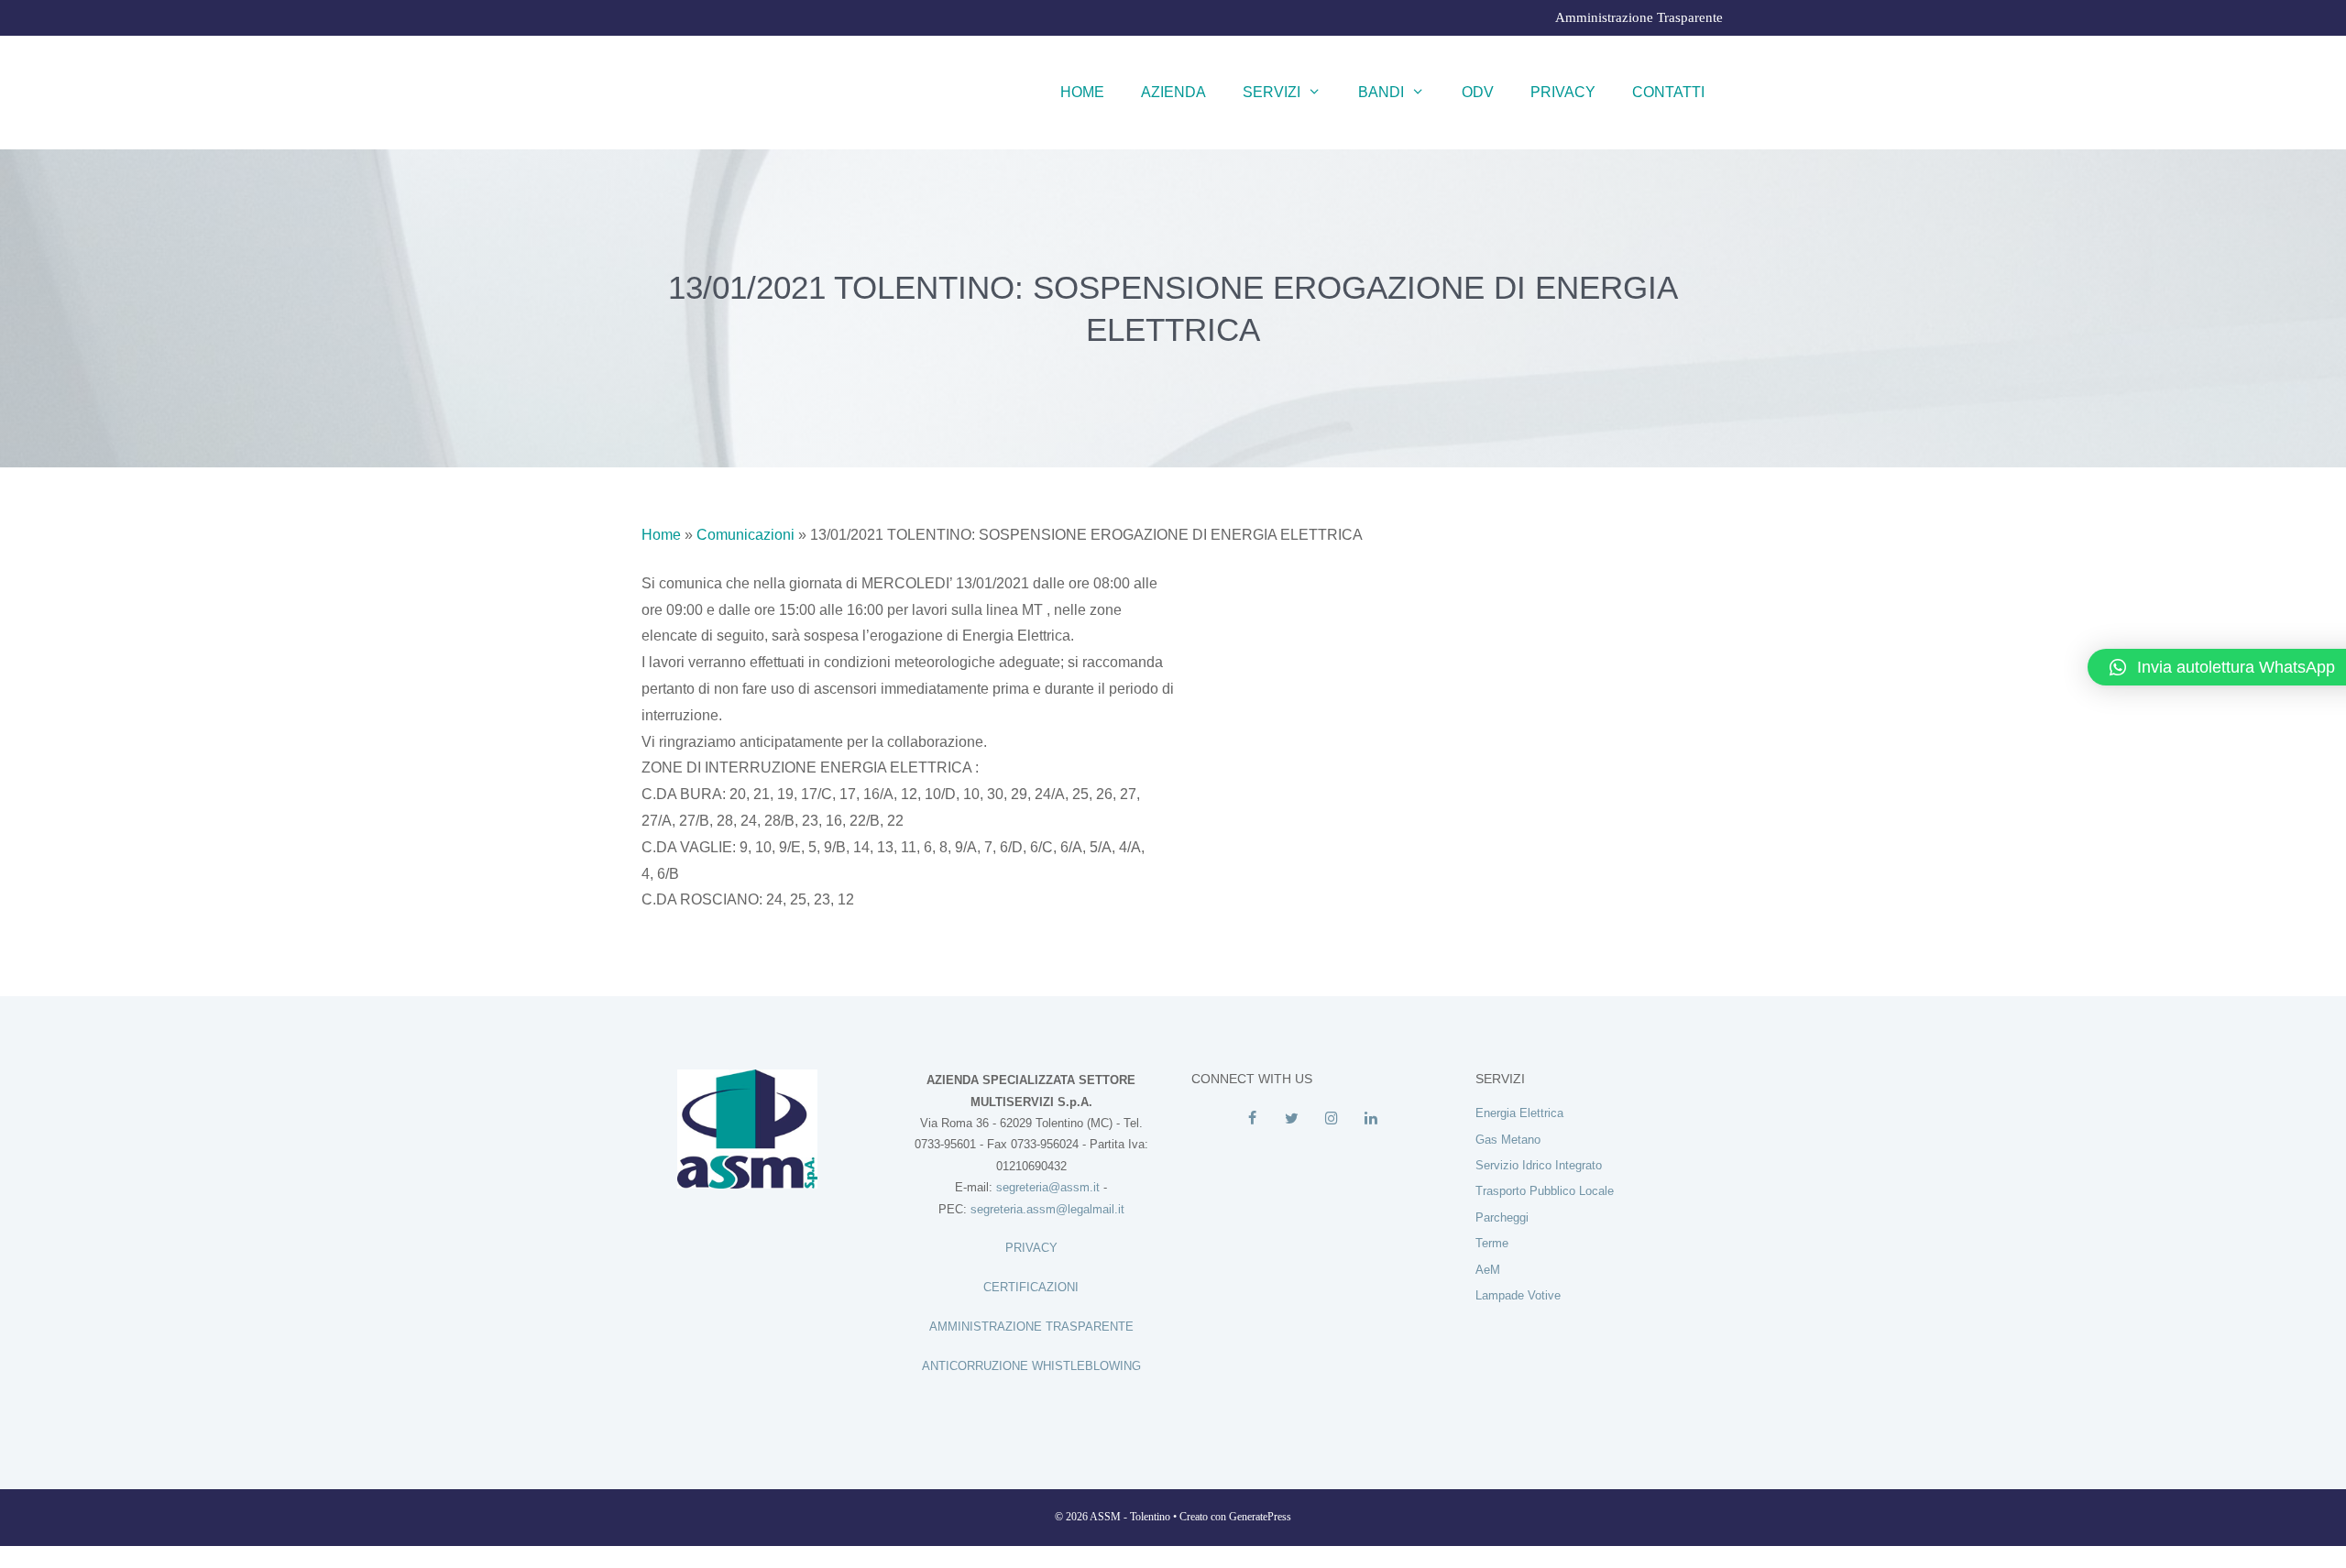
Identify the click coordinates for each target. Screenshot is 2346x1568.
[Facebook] (1252, 1119)
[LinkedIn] (1370, 1119)
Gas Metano (1508, 1140)
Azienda (1173, 92)
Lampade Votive (1518, 1295)
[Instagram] (1331, 1119)
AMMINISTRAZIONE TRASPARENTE (1031, 1327)
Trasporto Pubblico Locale (1545, 1191)
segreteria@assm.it (1048, 1187)
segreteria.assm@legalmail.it (1047, 1209)
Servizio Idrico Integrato (1539, 1165)
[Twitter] (1292, 1119)
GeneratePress (1260, 1517)
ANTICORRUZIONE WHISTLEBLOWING (1031, 1366)
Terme (1492, 1243)
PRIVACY (1031, 1248)
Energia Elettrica (1519, 1113)
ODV (1478, 92)
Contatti (1668, 92)
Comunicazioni (745, 535)
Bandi (1381, 92)
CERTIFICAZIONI (1031, 1287)
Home (1082, 92)
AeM (1488, 1270)
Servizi (1272, 92)
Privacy (1563, 92)
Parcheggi (1502, 1217)
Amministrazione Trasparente (1639, 17)
